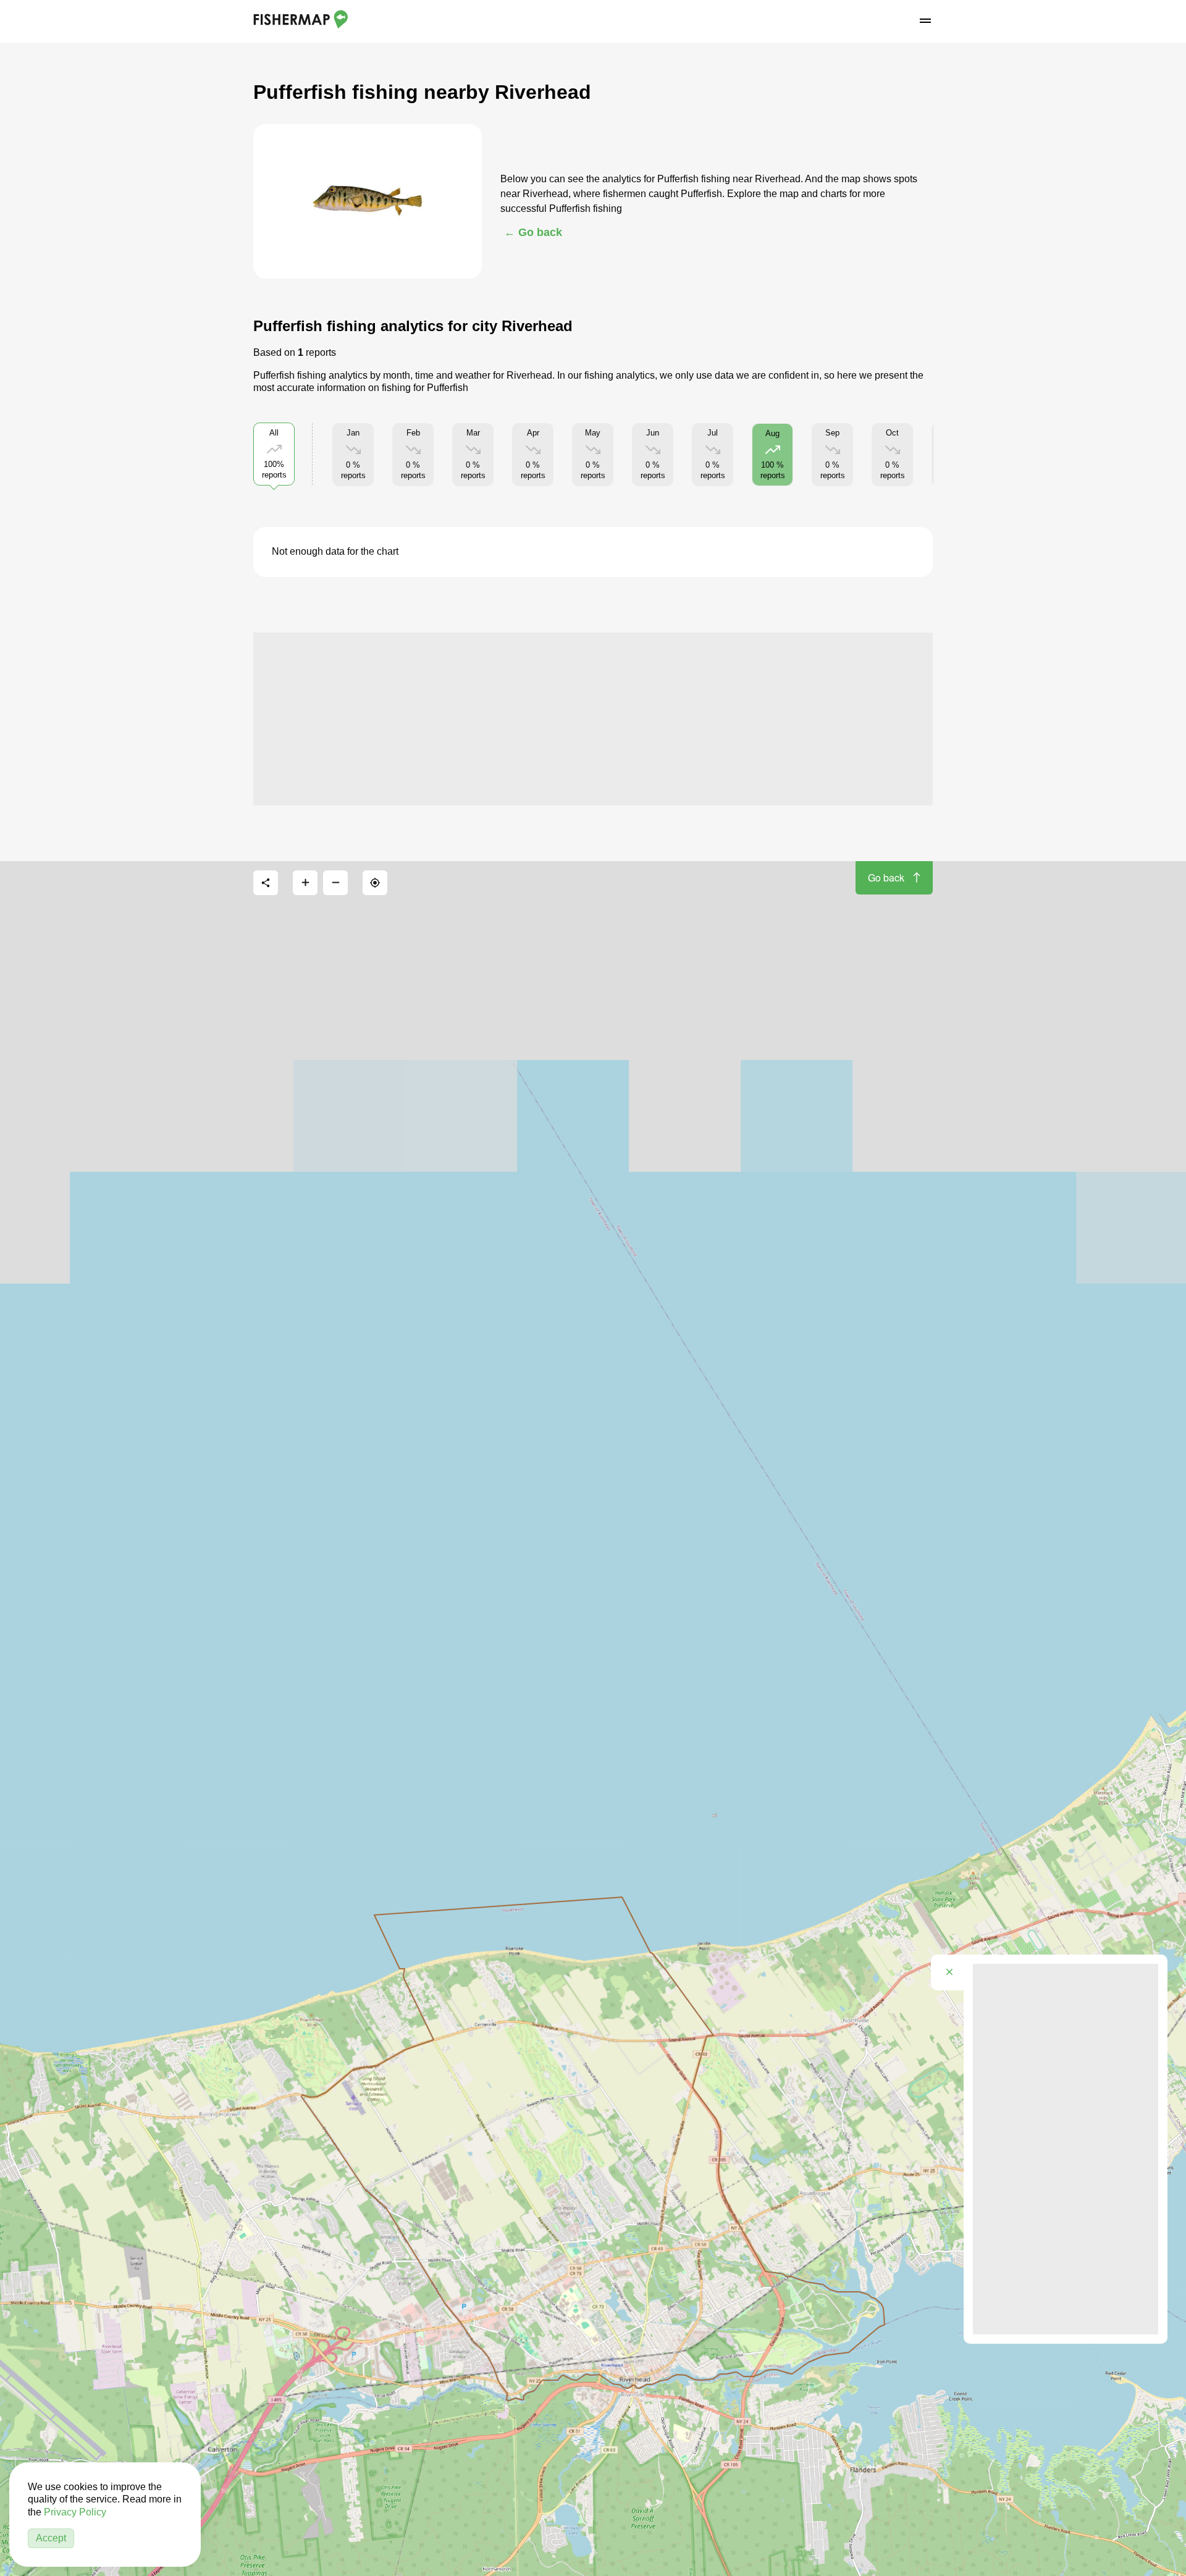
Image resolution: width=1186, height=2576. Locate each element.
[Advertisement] (593, 719)
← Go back (533, 232)
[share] (266, 883)
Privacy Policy (75, 2512)
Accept (51, 2538)
